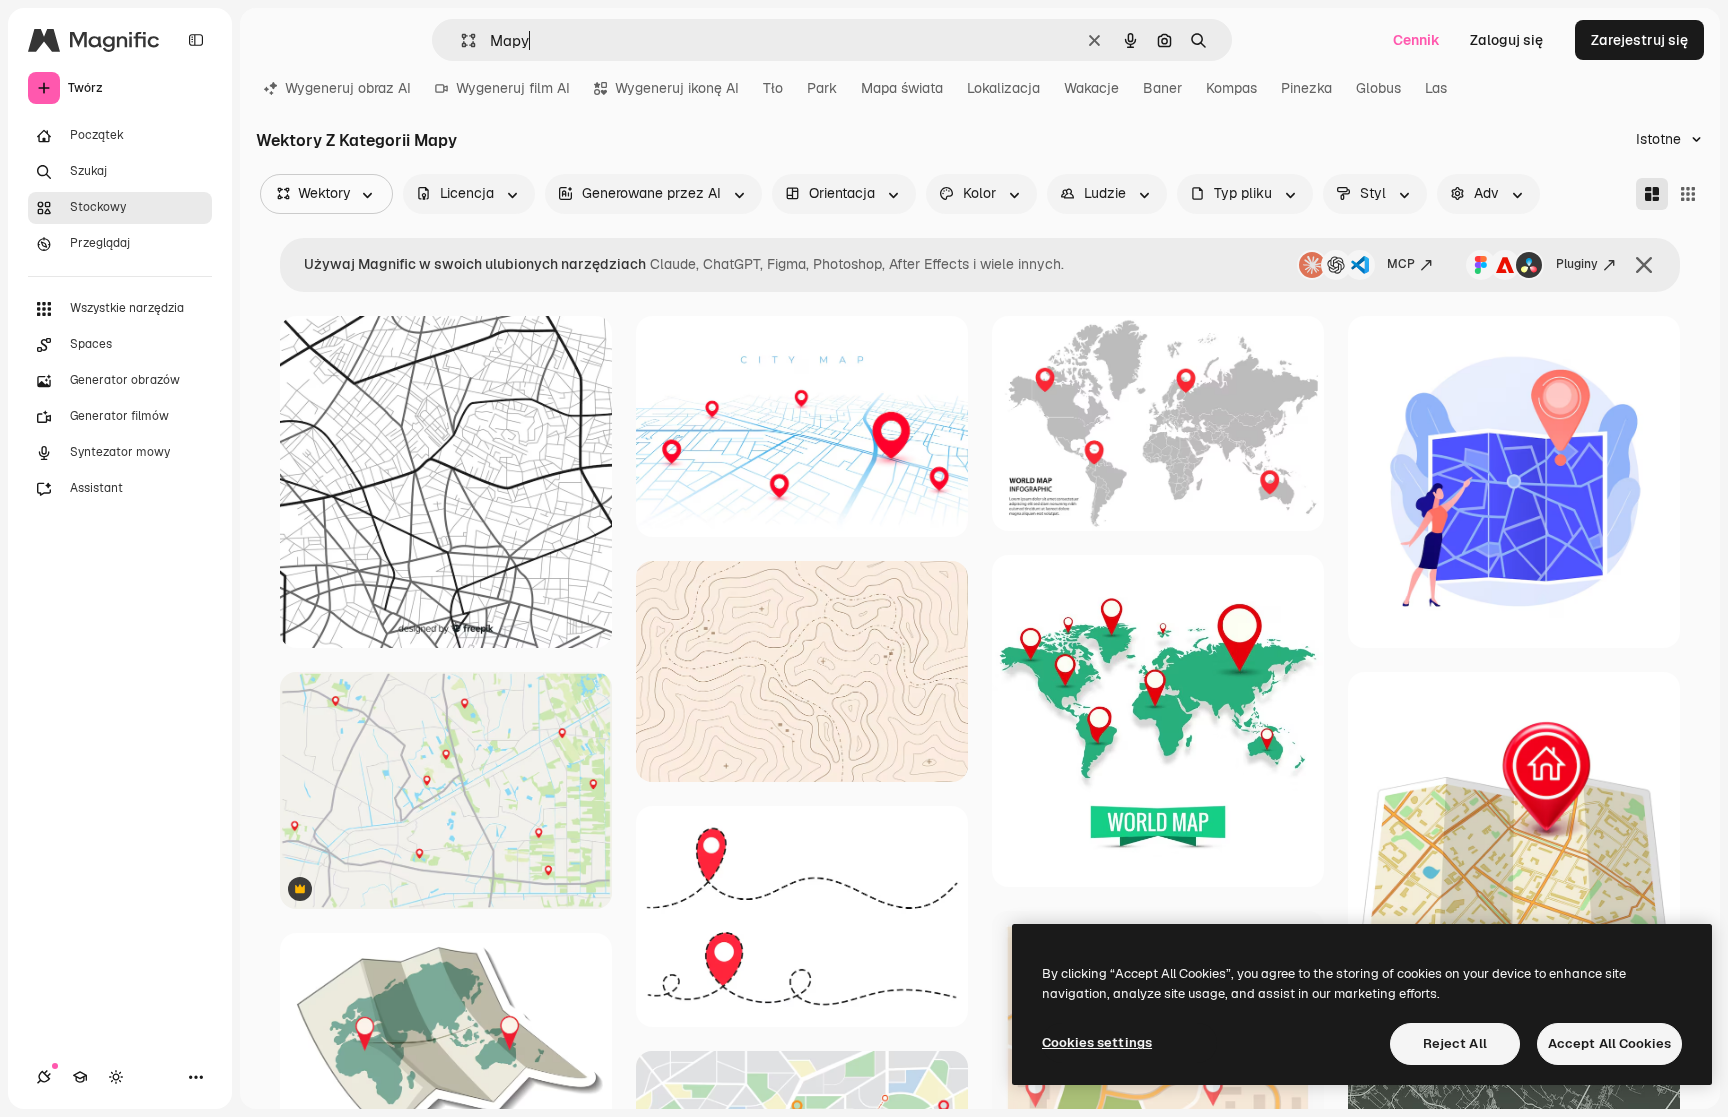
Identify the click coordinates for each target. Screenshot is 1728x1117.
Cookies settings (1097, 1042)
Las (1436, 88)
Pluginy (1577, 264)
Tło (773, 88)
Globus (1378, 88)
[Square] (1688, 194)
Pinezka (1306, 88)
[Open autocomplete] (460, 40)
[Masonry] (1652, 194)
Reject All (1455, 1043)
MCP (1401, 264)
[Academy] (80, 1077)
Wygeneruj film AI (513, 88)
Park (822, 88)
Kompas (1231, 88)
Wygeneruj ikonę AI (677, 88)
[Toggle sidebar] (196, 40)
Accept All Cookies (1609, 1043)
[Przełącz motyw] (116, 1077)
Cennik (1416, 40)
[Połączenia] (44, 1077)
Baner (1162, 88)
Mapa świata (902, 88)
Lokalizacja (1003, 88)
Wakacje (1091, 88)
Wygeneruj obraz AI (348, 88)
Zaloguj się (1506, 40)
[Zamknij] (1644, 265)
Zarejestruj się (1639, 40)
